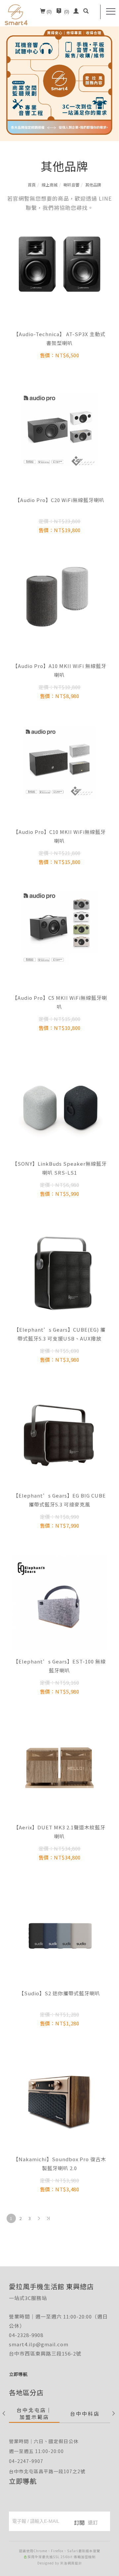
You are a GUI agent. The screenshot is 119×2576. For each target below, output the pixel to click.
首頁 (32, 185)
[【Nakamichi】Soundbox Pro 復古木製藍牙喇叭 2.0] (59, 2099)
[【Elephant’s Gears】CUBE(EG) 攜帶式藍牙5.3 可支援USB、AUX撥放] (59, 1270)
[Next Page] (39, 2218)
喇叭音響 (71, 185)
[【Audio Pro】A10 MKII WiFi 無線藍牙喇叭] (59, 595)
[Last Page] (48, 2218)
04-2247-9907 (26, 2461)
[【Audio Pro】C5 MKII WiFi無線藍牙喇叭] (59, 927)
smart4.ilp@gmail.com (39, 2344)
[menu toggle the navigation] (111, 12)
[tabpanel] (59, 71)
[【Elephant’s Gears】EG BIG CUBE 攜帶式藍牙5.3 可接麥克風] (59, 1436)
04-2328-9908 (26, 2335)
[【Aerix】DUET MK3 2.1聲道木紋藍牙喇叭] (59, 1767)
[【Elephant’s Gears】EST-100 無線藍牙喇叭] (59, 1601)
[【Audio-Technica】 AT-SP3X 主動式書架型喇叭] (59, 263)
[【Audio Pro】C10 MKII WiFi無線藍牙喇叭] (59, 761)
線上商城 (50, 185)
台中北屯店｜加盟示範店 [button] (34, 2413)
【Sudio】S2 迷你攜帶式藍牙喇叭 (59, 1993)
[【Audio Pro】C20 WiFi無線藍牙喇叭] (59, 429)
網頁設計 (75, 2563)
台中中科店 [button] (85, 2414)
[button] (86, 12)
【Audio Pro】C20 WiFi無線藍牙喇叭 (60, 500)
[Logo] (16, 14)
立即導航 (23, 2481)
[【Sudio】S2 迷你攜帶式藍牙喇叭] (59, 1933)
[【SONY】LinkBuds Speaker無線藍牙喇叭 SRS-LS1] (59, 1105)
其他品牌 (93, 185)
